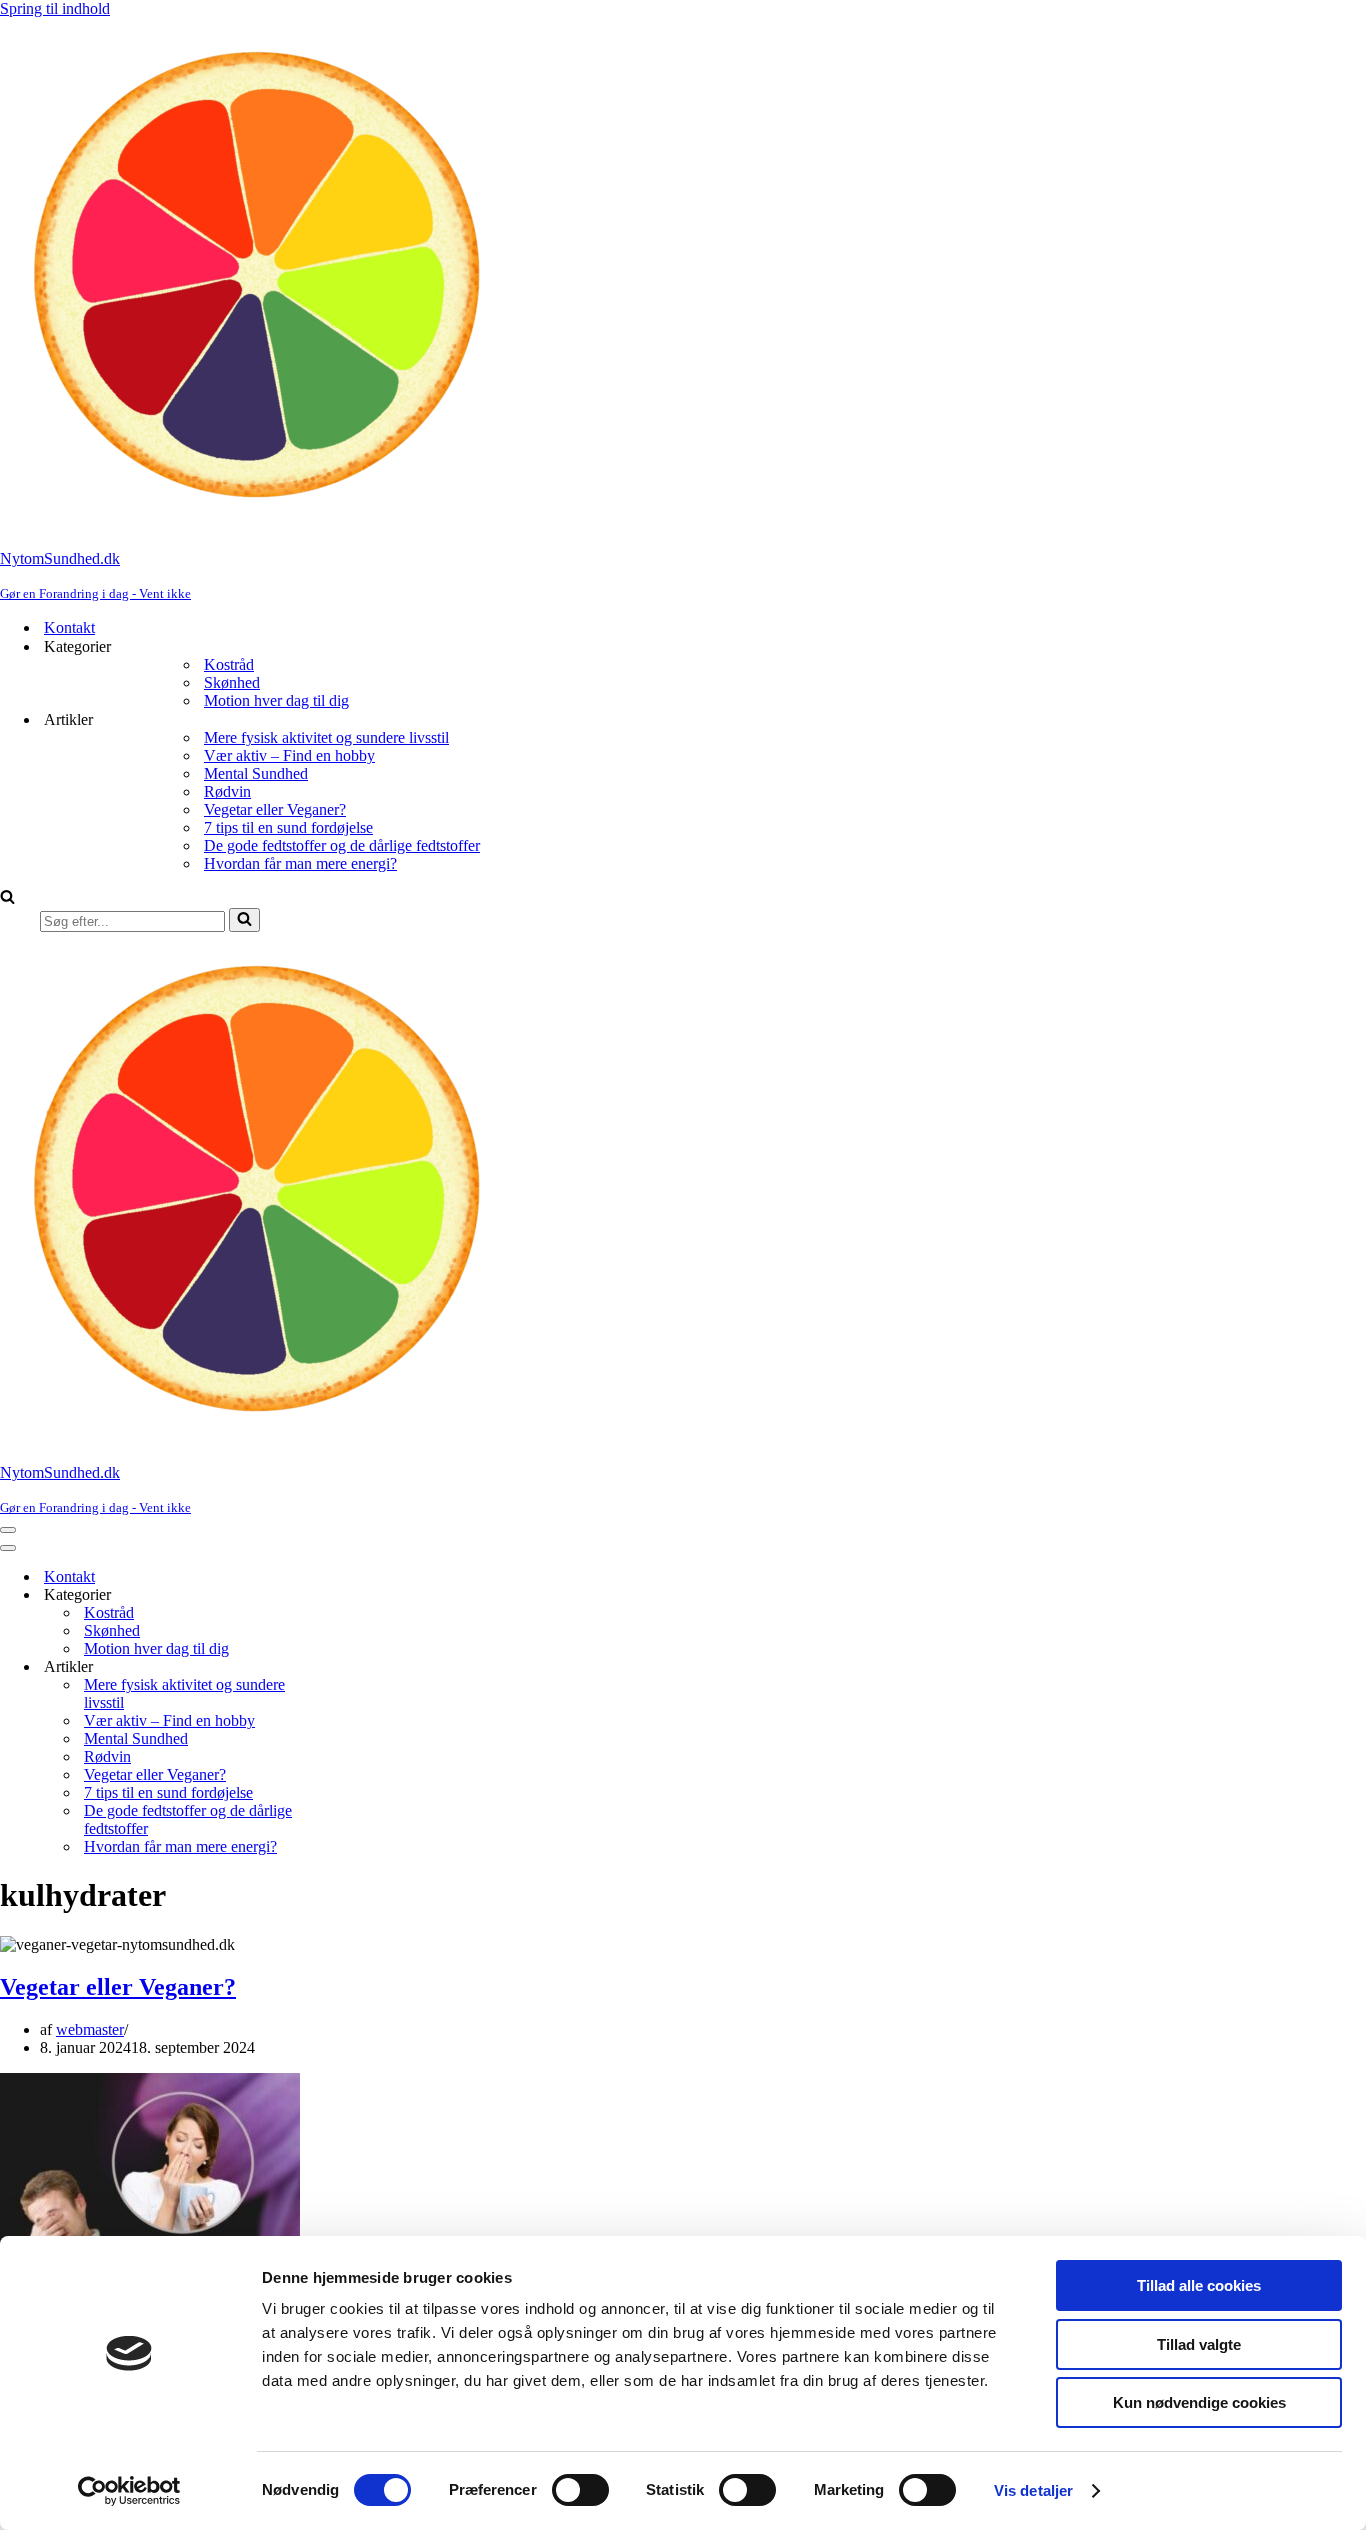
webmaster (90, 2029)
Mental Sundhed (256, 773)
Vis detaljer (1033, 2490)
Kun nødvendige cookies (1199, 2402)
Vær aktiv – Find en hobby (289, 755)
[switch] (580, 2490)
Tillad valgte (1199, 2344)
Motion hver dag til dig (276, 700)
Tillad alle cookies (1199, 2285)
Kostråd (229, 664)
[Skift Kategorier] (350, 1595)
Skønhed (232, 682)
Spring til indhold (55, 8)
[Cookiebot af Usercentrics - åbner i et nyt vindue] (129, 2491)
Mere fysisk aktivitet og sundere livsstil (326, 737)
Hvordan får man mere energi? (300, 863)
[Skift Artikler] (350, 1667)
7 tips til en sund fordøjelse (288, 827)
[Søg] (7, 898)
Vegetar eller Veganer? (275, 809)
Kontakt (69, 627)
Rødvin (227, 791)
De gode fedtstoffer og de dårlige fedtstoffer (342, 845)
